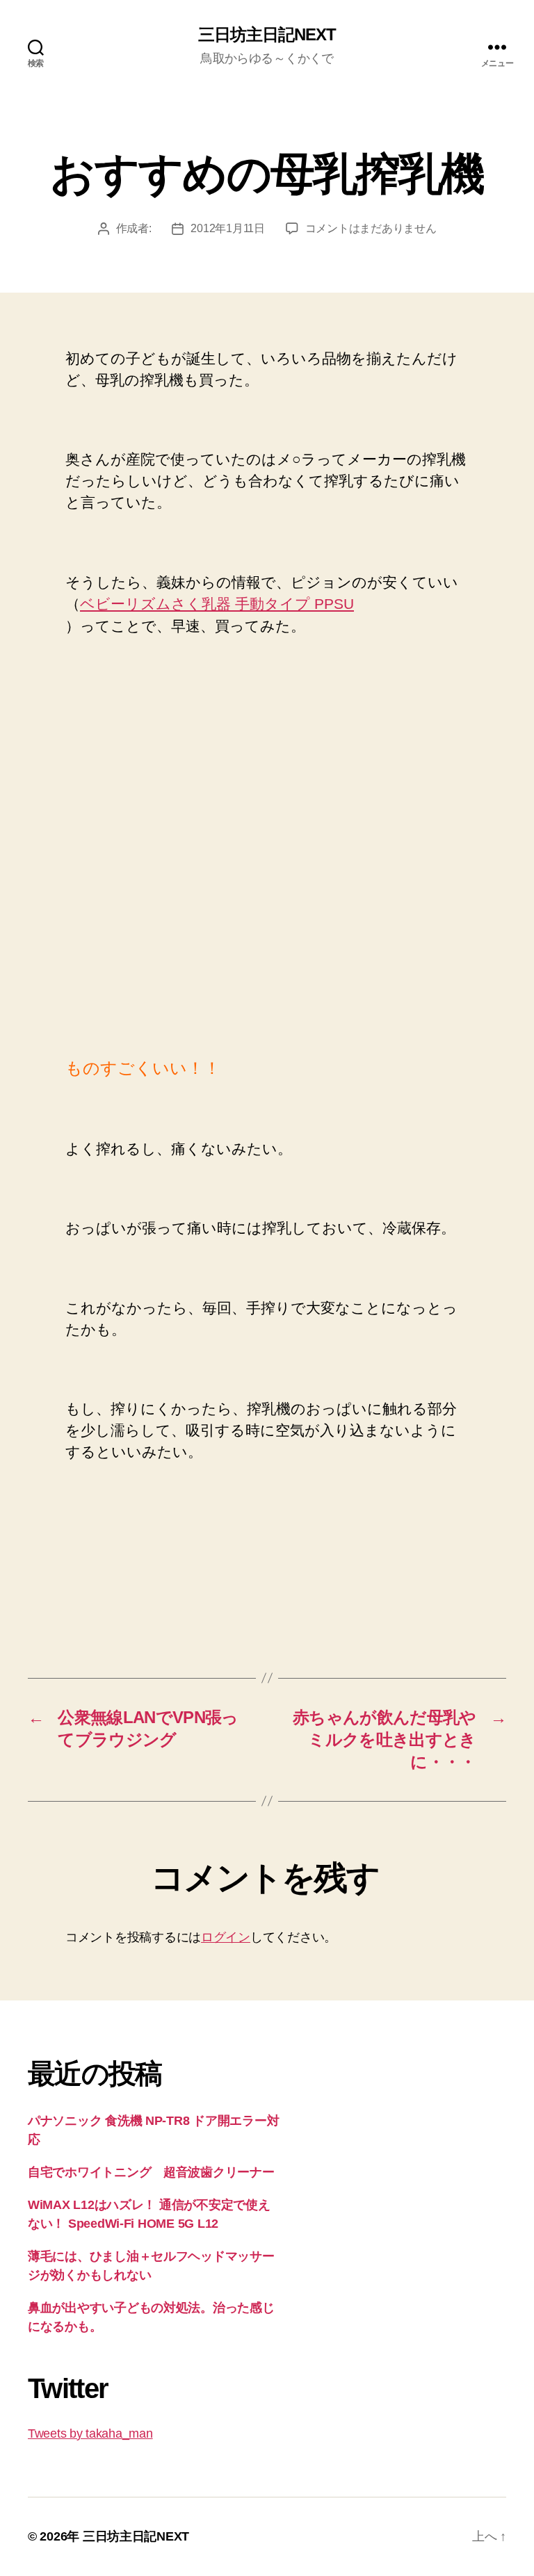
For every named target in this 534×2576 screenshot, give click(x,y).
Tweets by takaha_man (90, 2434)
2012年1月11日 (227, 228)
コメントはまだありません (371, 228)
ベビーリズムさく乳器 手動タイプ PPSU (217, 604)
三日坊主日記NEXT (267, 35)
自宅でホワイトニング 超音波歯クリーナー (151, 2172)
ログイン (226, 1937)
